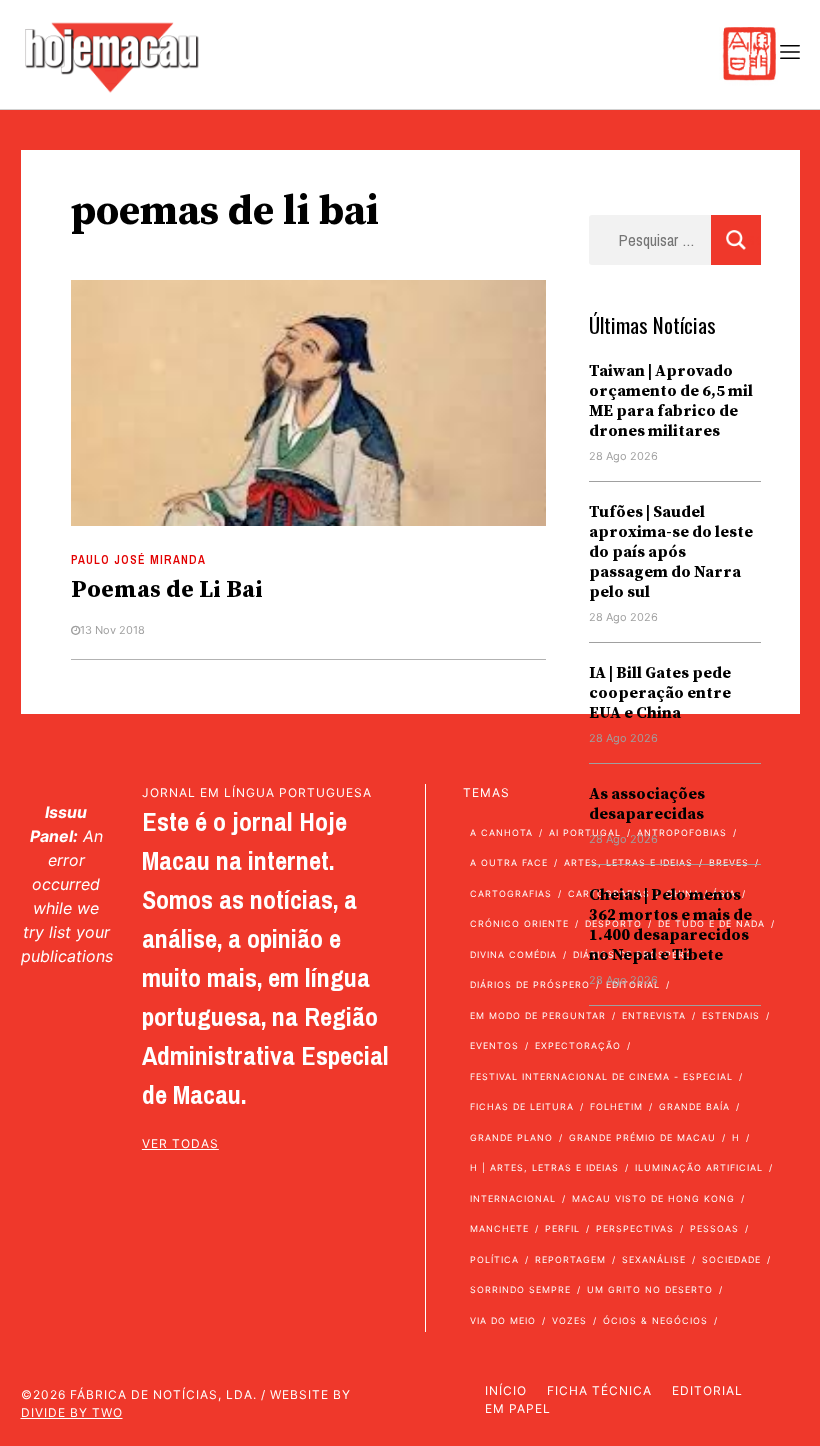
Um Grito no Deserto (650, 1289)
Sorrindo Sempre (520, 1289)
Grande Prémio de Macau (642, 1137)
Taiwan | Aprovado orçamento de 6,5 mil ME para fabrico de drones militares (671, 401)
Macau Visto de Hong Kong (653, 1198)
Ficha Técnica (599, 1390)
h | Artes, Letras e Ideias (544, 1167)
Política (494, 1259)
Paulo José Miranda (138, 560)
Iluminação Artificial (699, 1167)
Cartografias (511, 893)
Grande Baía (694, 1106)
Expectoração (578, 1045)
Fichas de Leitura (522, 1106)
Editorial (707, 1390)
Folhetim (616, 1106)
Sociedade (731, 1259)
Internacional (513, 1198)
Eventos (494, 1045)
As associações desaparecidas (647, 804)
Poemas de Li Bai (167, 590)
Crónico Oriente (519, 923)
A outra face (509, 862)
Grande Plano (511, 1137)
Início (506, 1390)
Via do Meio (503, 1320)
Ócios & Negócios (655, 1320)
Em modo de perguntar (538, 1015)
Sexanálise (654, 1259)
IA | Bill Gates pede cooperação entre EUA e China (660, 693)
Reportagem (570, 1259)
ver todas (180, 1143)
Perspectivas (635, 1228)
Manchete (499, 1228)
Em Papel (518, 1408)
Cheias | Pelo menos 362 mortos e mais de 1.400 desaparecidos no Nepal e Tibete (670, 925)
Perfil (562, 1228)
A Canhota (501, 832)
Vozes (569, 1320)
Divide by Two (72, 1412)
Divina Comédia (513, 954)
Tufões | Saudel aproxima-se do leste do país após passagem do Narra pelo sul (671, 552)
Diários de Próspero (530, 984)
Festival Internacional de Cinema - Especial (601, 1076)
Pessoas (714, 1228)
